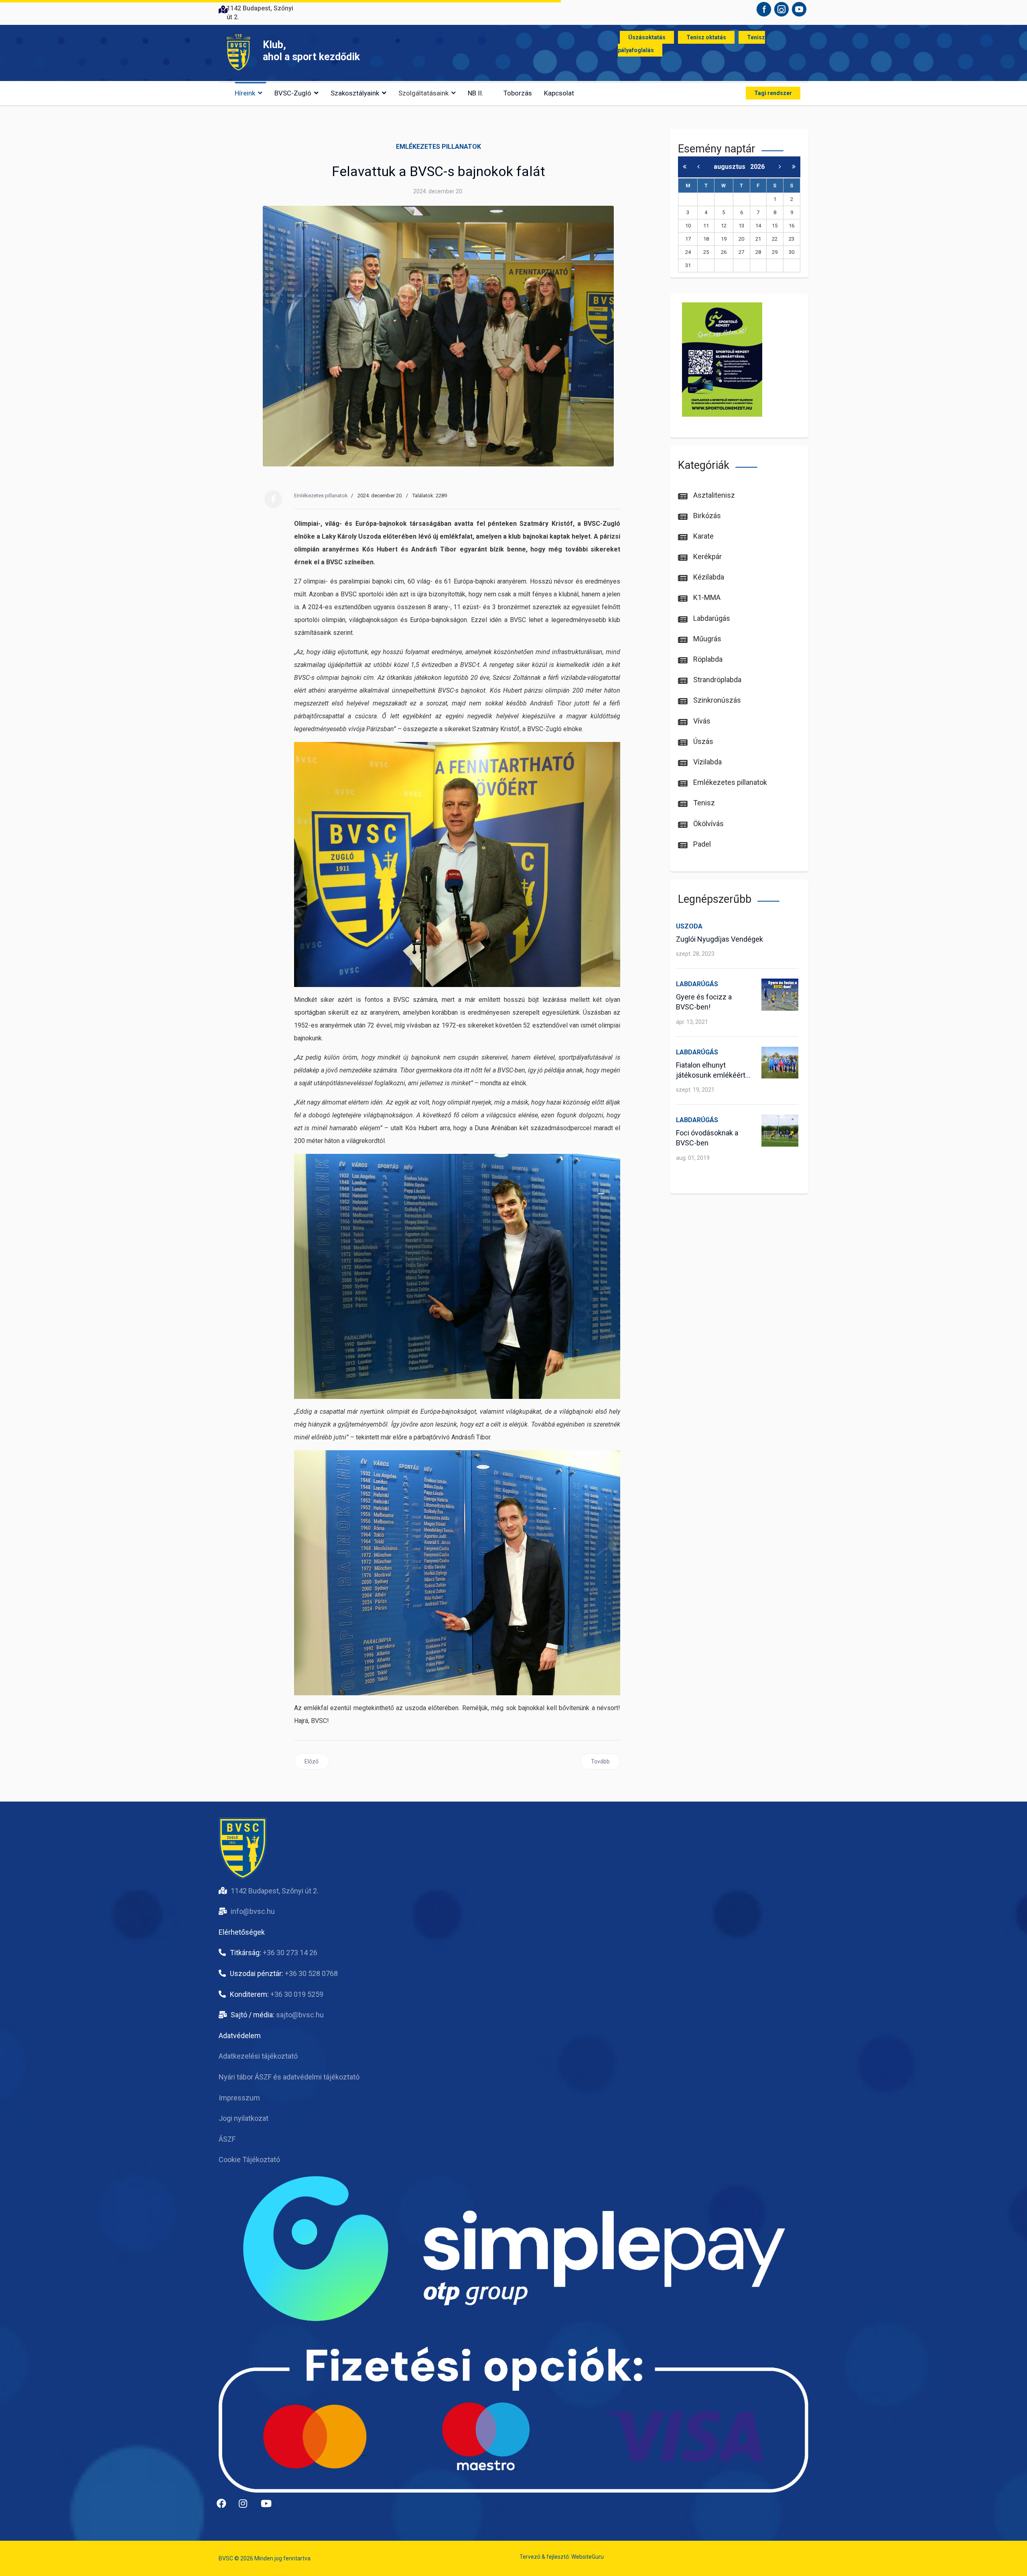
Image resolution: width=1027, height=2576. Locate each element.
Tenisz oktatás (706, 37)
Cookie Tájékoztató (249, 2160)
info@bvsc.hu (253, 1911)
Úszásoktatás (647, 37)
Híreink (245, 93)
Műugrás (706, 639)
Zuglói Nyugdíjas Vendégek (720, 939)
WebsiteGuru (588, 2557)
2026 (757, 167)
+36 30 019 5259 (297, 1994)
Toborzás (518, 93)
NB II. (476, 93)
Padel (701, 844)
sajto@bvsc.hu (300, 2015)
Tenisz (703, 803)
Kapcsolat (559, 93)
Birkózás (706, 516)
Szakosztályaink (355, 93)
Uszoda (689, 926)
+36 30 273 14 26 (290, 1953)
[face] (225, 2507)
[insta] (247, 2507)
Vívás (701, 721)
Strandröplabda (716, 680)
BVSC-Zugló (293, 93)
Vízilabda (707, 762)
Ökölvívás (708, 824)
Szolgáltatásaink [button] (423, 93)
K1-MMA (706, 597)
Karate (703, 536)
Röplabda (707, 659)
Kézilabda (708, 577)
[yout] (269, 2507)
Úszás (702, 741)
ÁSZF (227, 2139)
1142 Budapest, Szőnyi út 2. (275, 1891)
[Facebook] (273, 499)
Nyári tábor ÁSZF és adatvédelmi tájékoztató (289, 2077)
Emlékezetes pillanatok (438, 147)
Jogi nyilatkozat (244, 2118)
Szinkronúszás (716, 700)
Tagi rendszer (773, 93)
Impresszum (239, 2098)
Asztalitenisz (713, 495)
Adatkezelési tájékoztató (258, 2056)
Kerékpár (707, 556)
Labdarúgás (711, 618)
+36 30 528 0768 (311, 1973)
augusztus (732, 167)
